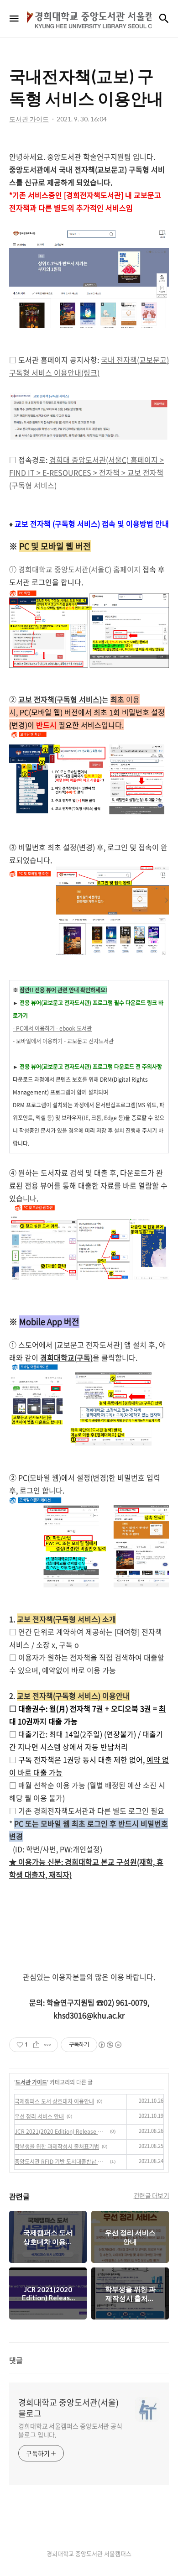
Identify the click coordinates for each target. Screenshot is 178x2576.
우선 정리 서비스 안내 (39, 2116)
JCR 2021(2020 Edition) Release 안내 (61, 2131)
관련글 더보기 (152, 2195)
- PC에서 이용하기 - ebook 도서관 (52, 1028)
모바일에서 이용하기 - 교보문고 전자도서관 (65, 1041)
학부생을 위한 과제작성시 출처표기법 (57, 2147)
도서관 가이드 (31, 2082)
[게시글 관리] (48, 2045)
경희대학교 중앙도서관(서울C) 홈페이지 (79, 569)
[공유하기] (36, 2045)
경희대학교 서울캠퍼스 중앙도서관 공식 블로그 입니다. (70, 2430)
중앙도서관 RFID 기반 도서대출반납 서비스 (61, 2162)
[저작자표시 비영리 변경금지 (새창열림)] (110, 2045)
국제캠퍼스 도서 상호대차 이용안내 (54, 2101)
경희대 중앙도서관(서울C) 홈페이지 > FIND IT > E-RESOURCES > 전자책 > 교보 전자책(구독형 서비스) (86, 472)
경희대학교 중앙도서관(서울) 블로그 (68, 2408)
